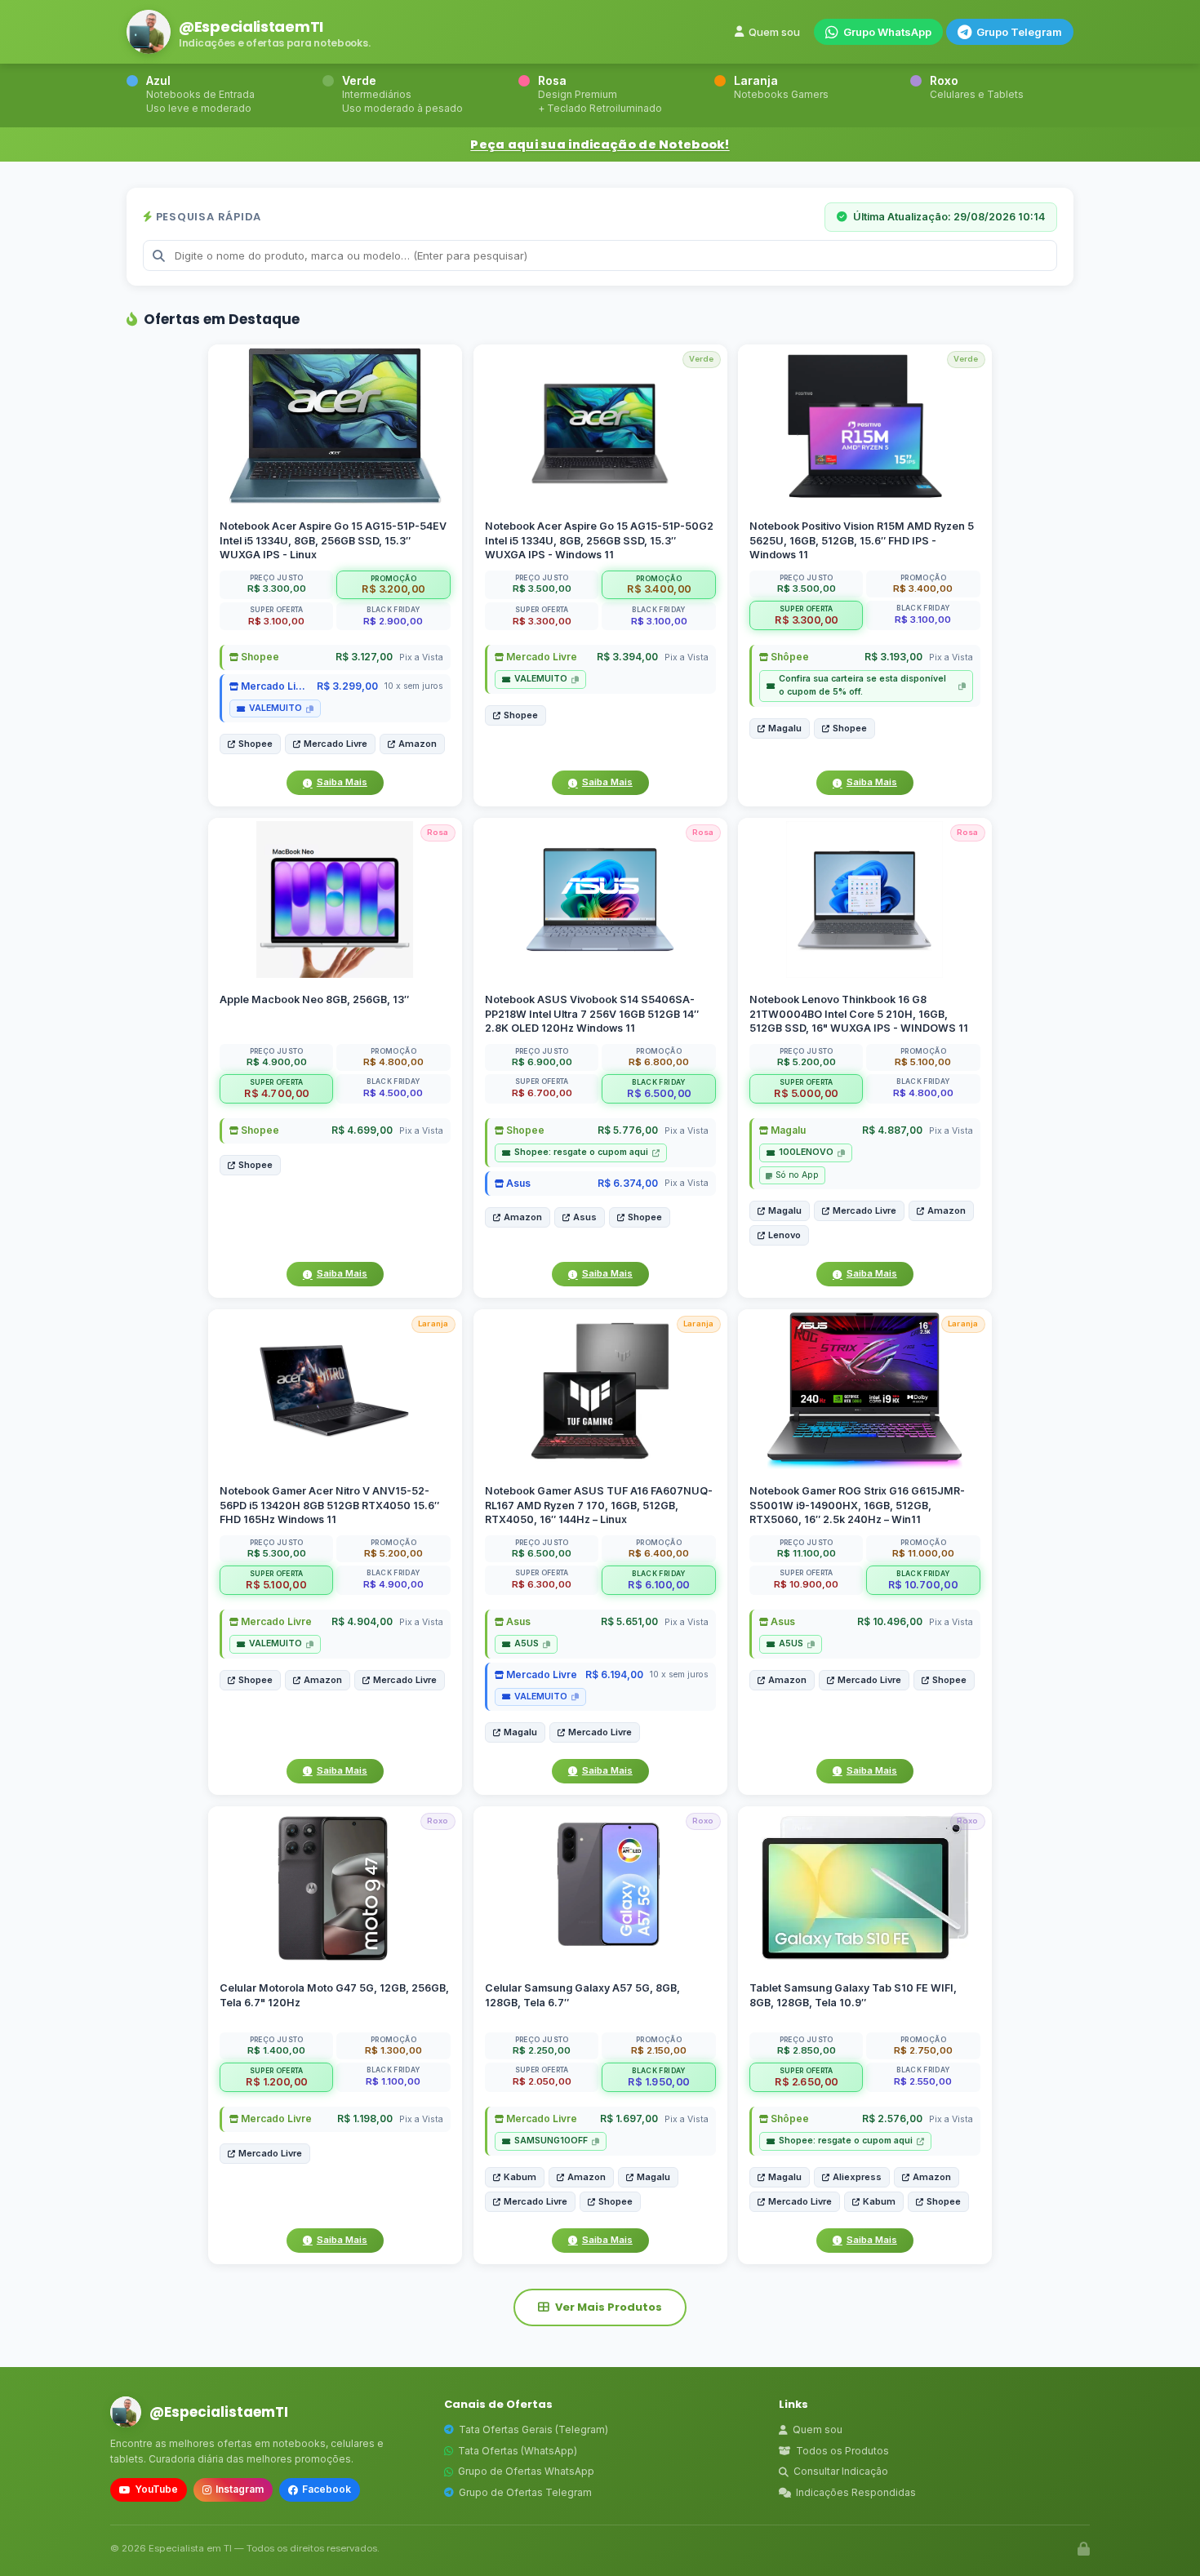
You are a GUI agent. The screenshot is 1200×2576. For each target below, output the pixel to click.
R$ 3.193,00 (893, 657)
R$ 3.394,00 (627, 657)
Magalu (785, 728)
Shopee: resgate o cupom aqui (581, 1153)
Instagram (240, 2489)
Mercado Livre (274, 686)
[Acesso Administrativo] (1084, 2549)
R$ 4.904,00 (362, 1622)
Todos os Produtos (842, 2451)
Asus (517, 1183)
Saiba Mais (342, 782)
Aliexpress (857, 2177)
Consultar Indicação (841, 2471)
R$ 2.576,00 (892, 2119)
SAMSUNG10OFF (551, 2141)
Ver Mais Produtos (609, 2307)
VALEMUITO (276, 708)
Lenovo (784, 1236)
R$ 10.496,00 (890, 1622)
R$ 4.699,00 (362, 1131)
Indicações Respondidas (856, 2492)
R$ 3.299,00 (347, 686)
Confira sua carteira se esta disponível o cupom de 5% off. (862, 685)
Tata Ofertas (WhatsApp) (518, 2451)
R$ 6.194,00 (613, 1674)
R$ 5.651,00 (629, 1622)
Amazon (418, 744)
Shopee (259, 657)
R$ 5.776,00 (627, 1131)
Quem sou (774, 32)
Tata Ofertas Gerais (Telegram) (533, 2429)
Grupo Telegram (1019, 32)
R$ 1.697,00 (628, 2119)
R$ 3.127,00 (364, 657)
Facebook (327, 2489)
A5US (527, 1644)
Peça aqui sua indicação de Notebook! (600, 144)
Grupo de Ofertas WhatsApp (526, 2471)
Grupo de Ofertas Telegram (525, 2492)
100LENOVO (806, 1153)
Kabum (520, 2177)
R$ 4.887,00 (892, 1131)
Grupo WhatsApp (887, 32)
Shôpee (789, 657)
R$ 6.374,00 (627, 1183)
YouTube (156, 2489)
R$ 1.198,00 (365, 2119)
